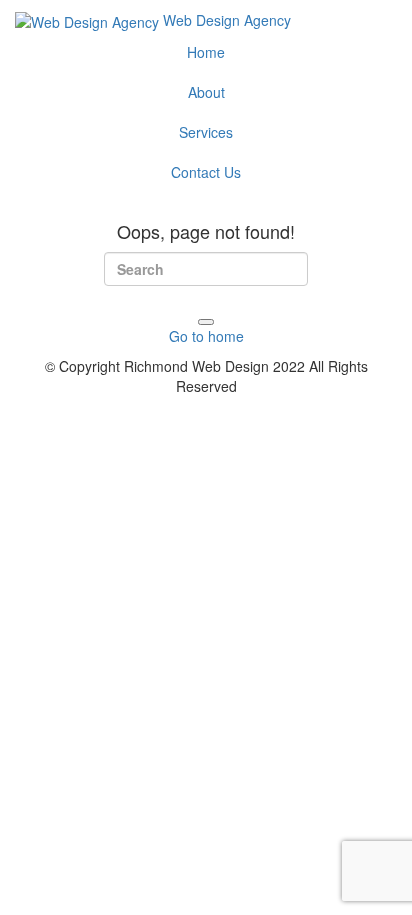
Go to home (206, 336)
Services (206, 132)
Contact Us (206, 172)
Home (206, 52)
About (206, 92)
